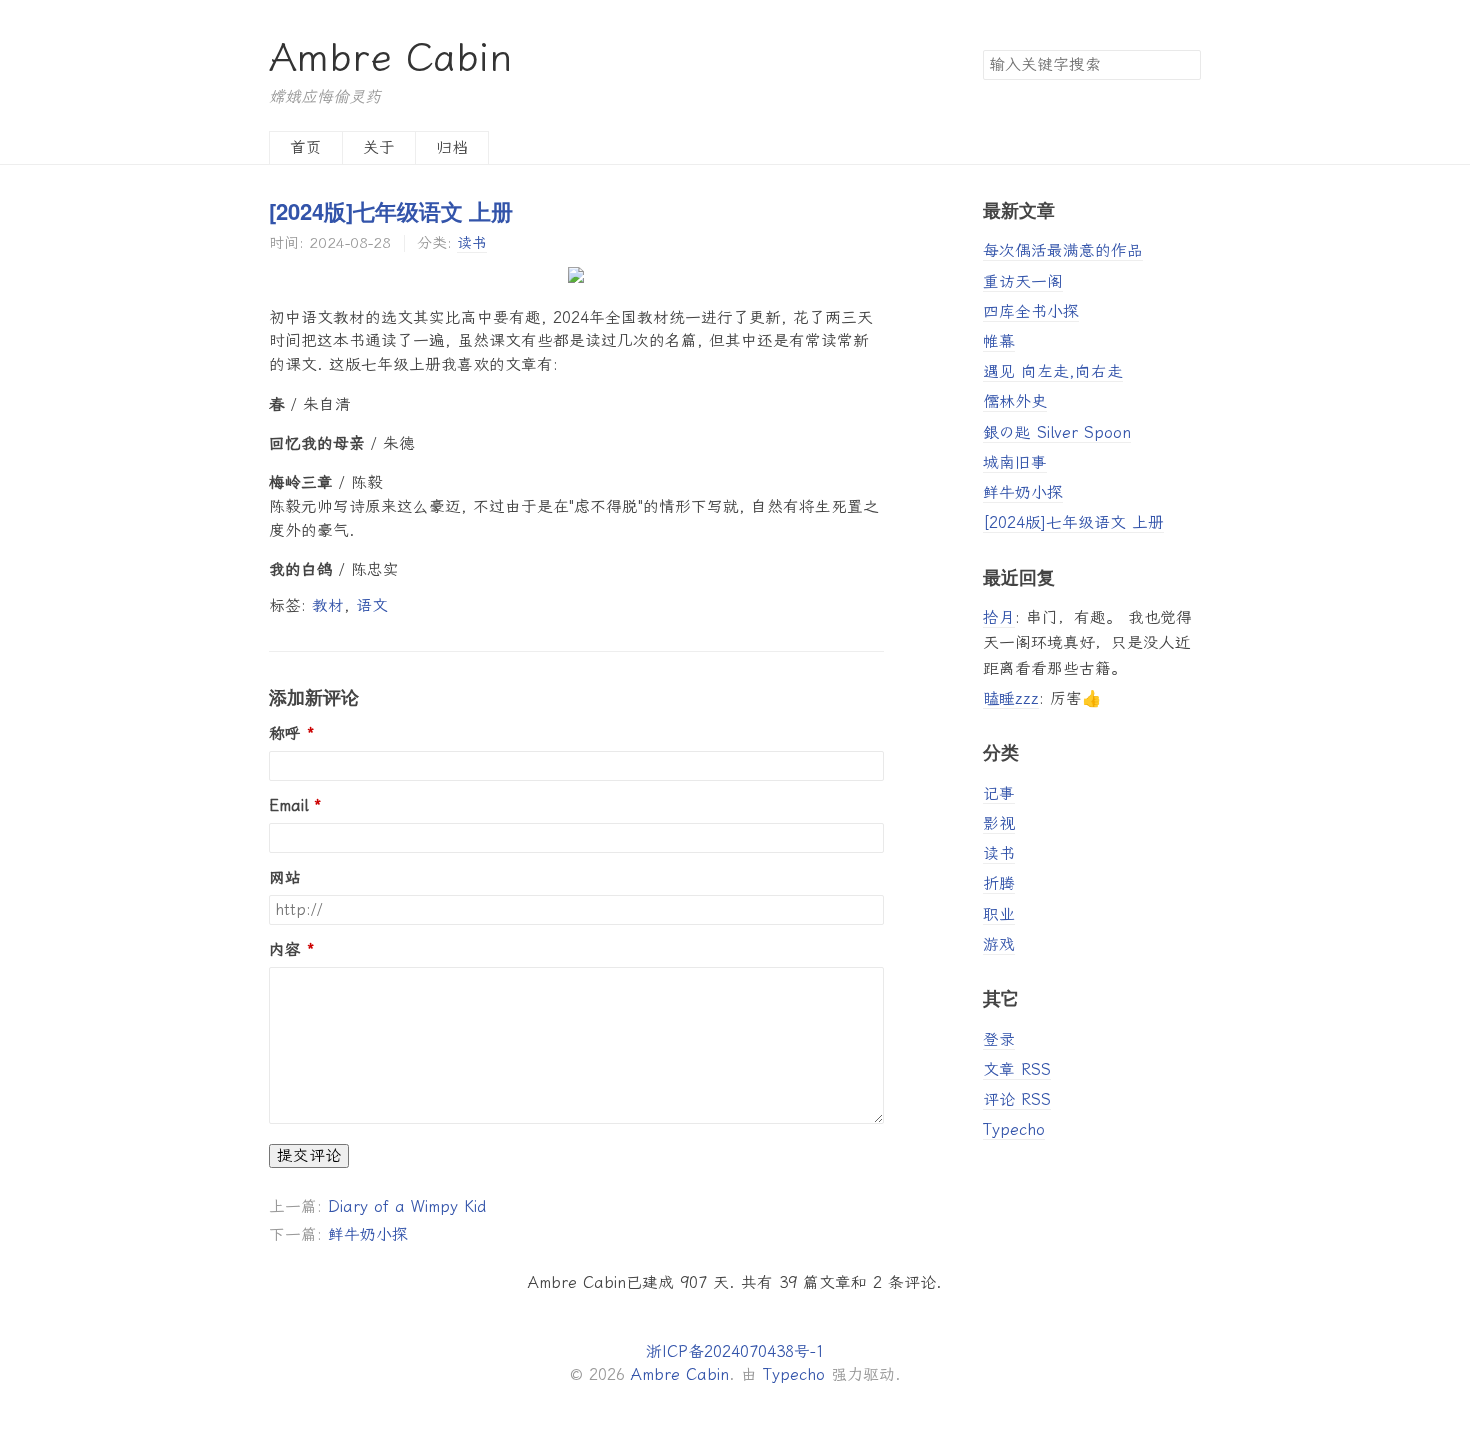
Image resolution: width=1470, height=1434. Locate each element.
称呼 (285, 734)
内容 (285, 950)
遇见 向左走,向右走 (1053, 371)
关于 (379, 147)
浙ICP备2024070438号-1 (735, 1351)
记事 (999, 793)
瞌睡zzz (1011, 698)
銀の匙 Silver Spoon (1057, 432)
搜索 (1185, 64)
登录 (999, 1039)
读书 (472, 243)
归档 (452, 147)
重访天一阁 (1023, 281)
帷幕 (999, 341)
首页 (306, 147)
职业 (999, 914)
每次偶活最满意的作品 (1063, 250)
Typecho (1014, 1129)
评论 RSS (1017, 1099)
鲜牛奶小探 (368, 1234)
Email (288, 806)
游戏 (999, 944)
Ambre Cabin (391, 57)
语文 (372, 605)
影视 (999, 823)
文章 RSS (1017, 1069)
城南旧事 (1015, 462)
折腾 (999, 883)
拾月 (999, 617)
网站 (285, 878)
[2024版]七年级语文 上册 (391, 211)
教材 (328, 605)
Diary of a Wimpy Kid (407, 1206)
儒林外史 (1015, 401)
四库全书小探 (1031, 311)
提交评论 (309, 1155)
